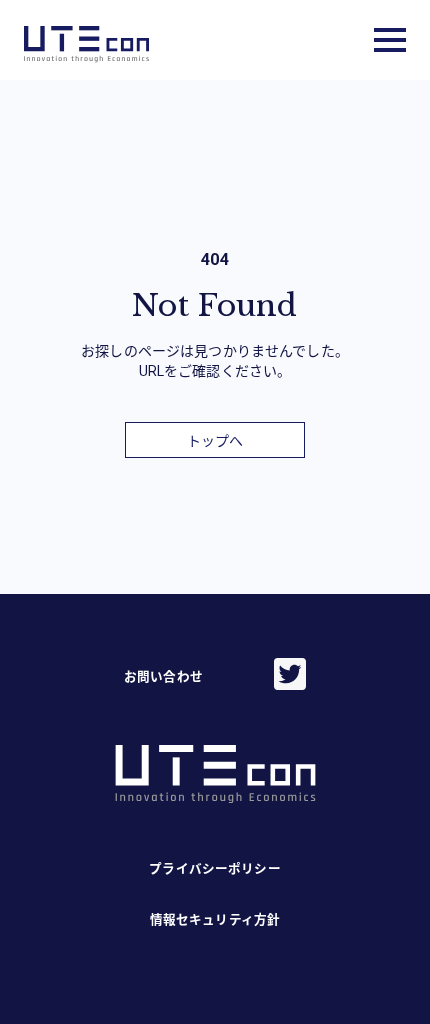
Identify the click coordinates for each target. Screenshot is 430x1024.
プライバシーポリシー (214, 868)
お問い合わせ (163, 676)
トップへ (215, 441)
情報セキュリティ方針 (215, 919)
